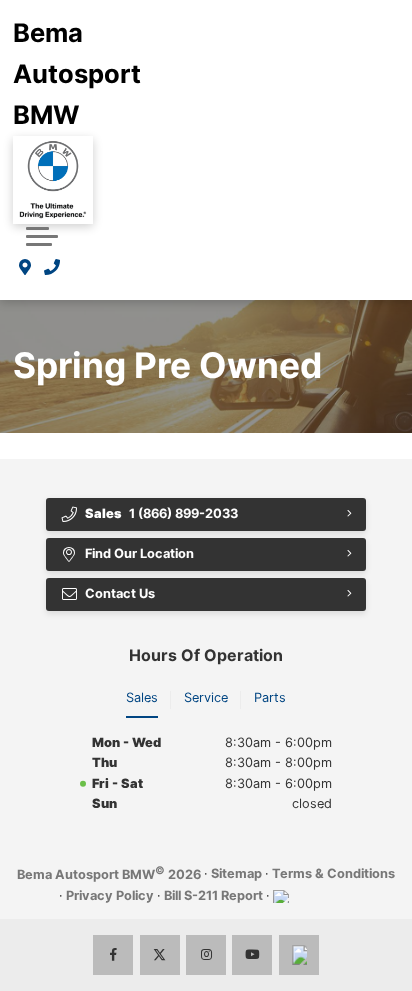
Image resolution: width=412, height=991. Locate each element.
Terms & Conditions (333, 873)
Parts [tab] (270, 697)
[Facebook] (113, 955)
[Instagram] (206, 955)
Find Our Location (139, 553)
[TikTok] (299, 955)
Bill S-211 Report (213, 895)
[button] (42, 236)
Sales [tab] (142, 697)
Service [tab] (206, 697)
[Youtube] (252, 955)
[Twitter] (160, 955)
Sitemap (236, 873)
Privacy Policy (110, 895)
